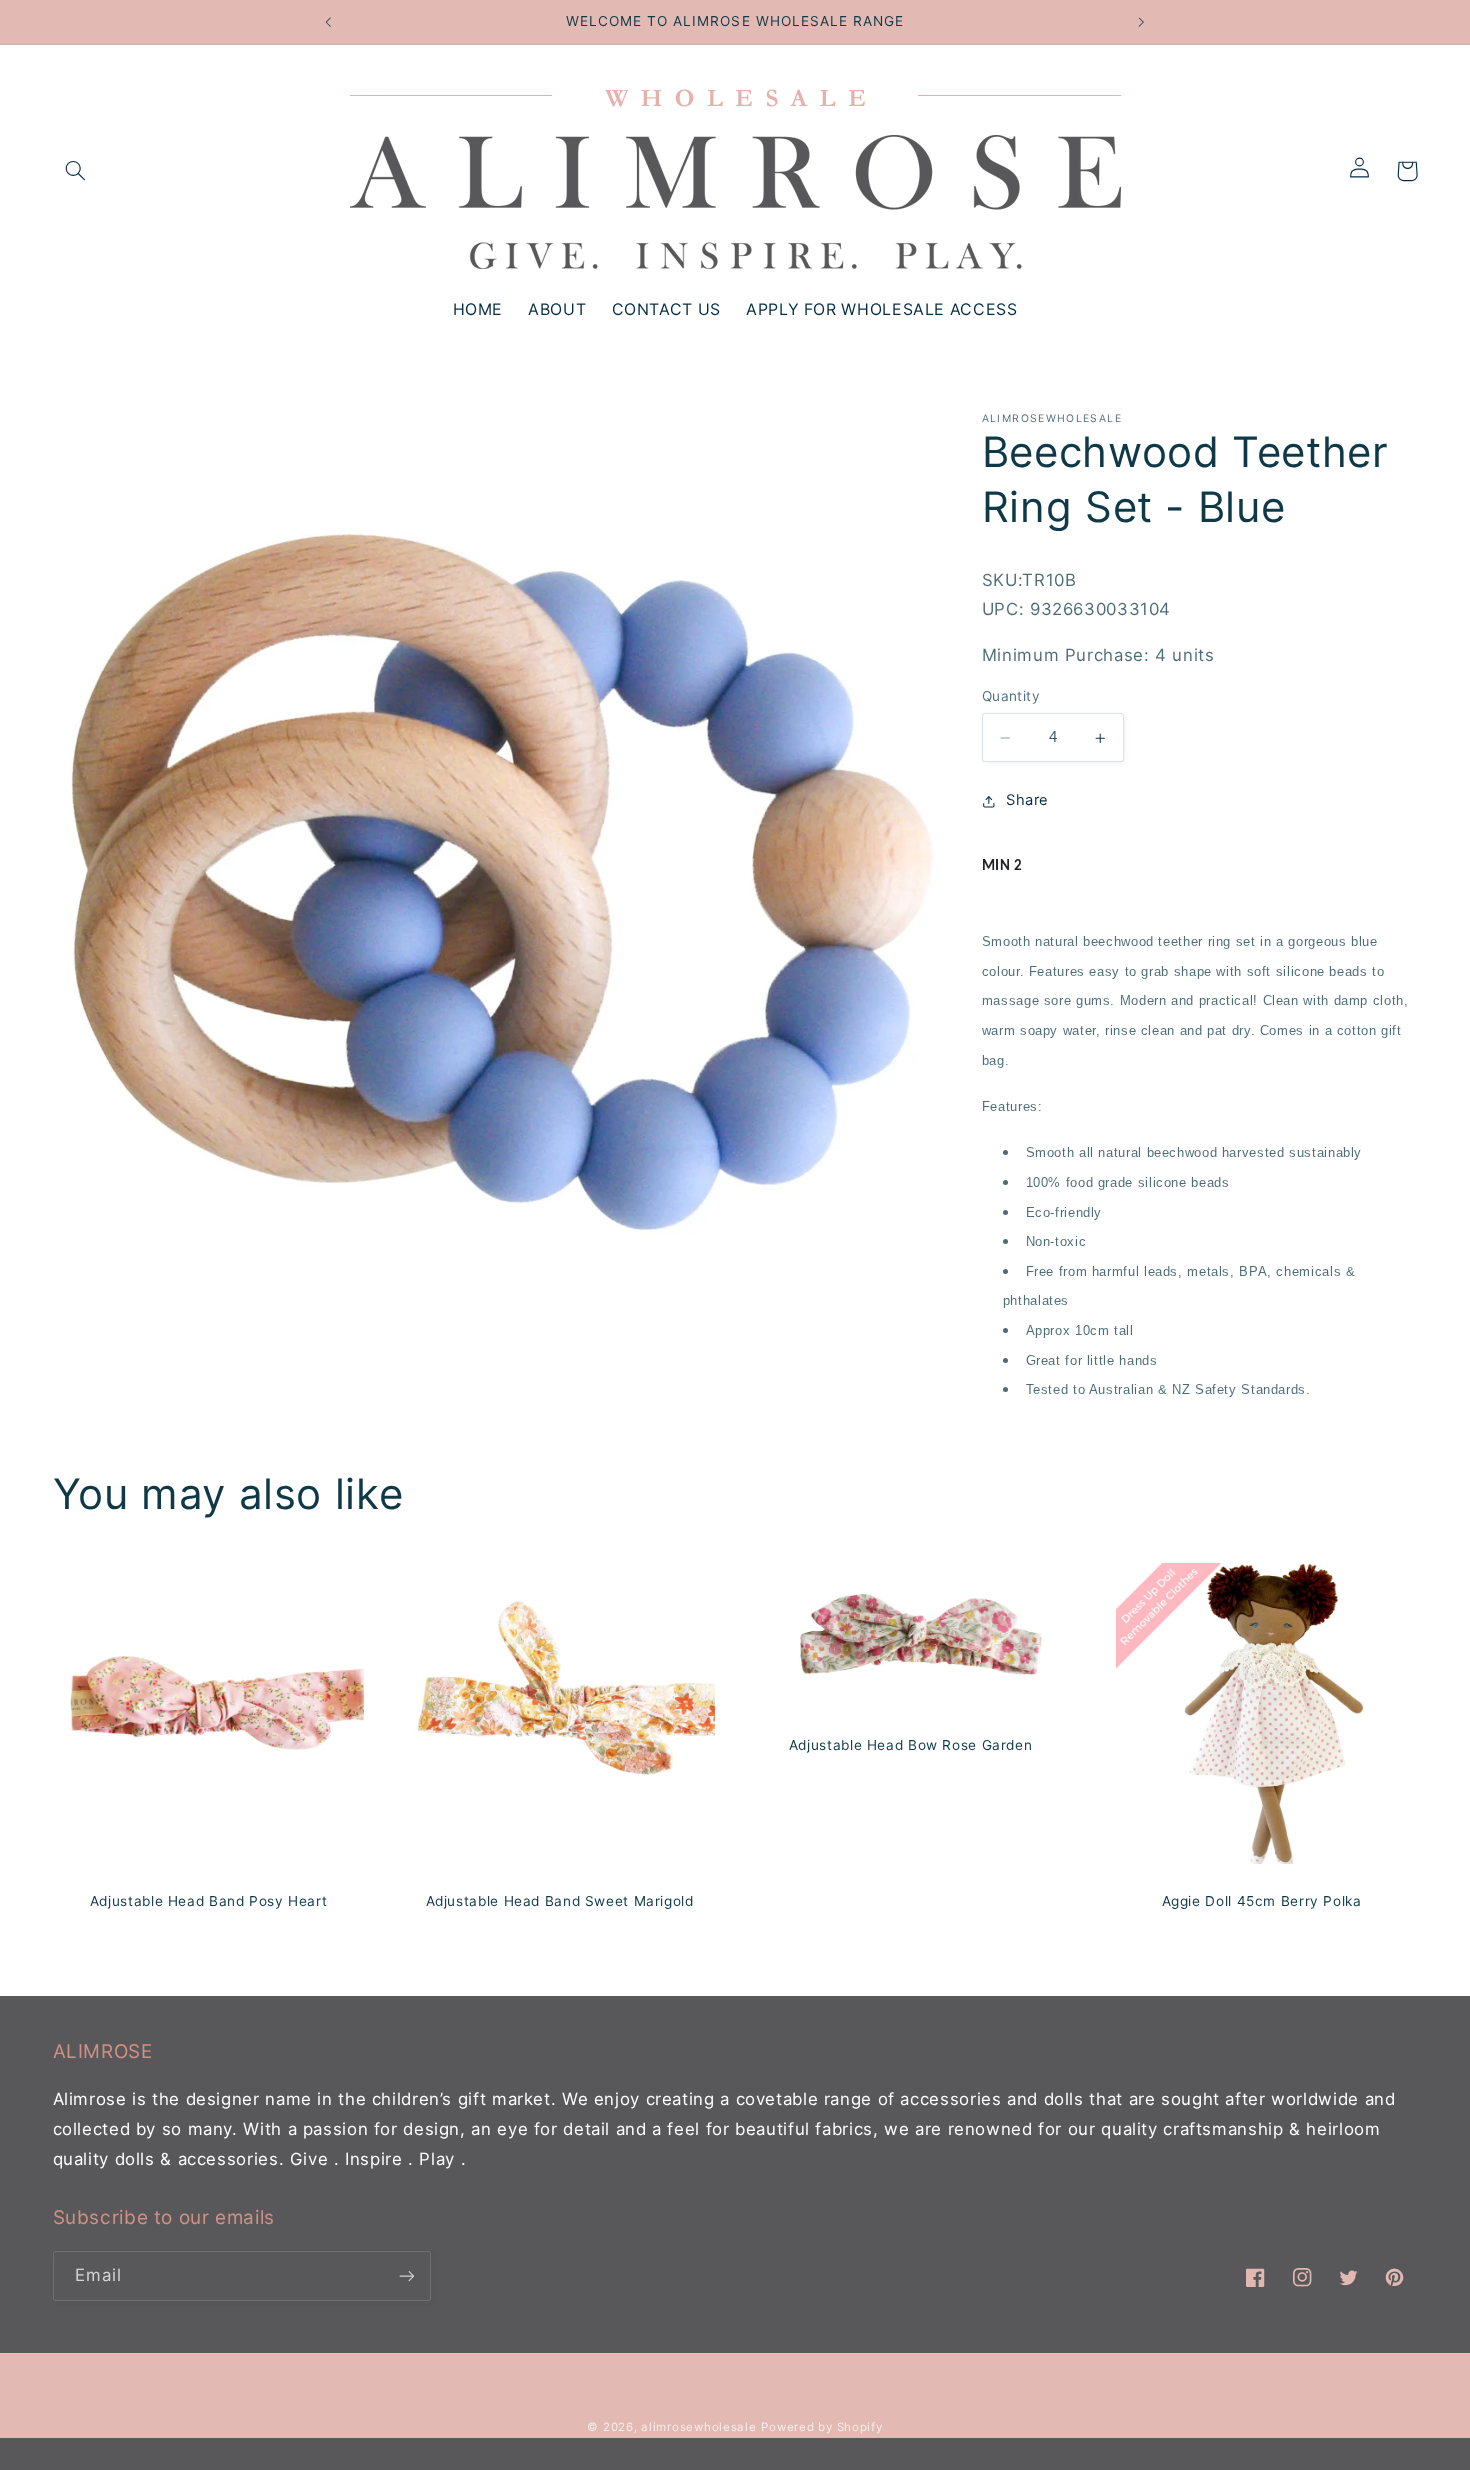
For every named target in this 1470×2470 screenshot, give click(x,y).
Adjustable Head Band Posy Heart (208, 1900)
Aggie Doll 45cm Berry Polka (1262, 1900)
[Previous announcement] (329, 22)
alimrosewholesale (699, 2427)
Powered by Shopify (821, 2427)
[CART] (1407, 171)
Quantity (1011, 697)
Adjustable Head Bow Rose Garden (911, 1745)
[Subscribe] (406, 2275)
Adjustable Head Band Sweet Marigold (559, 1900)
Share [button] (1027, 801)
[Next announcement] (1141, 22)
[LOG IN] (1366, 171)
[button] (76, 171)
